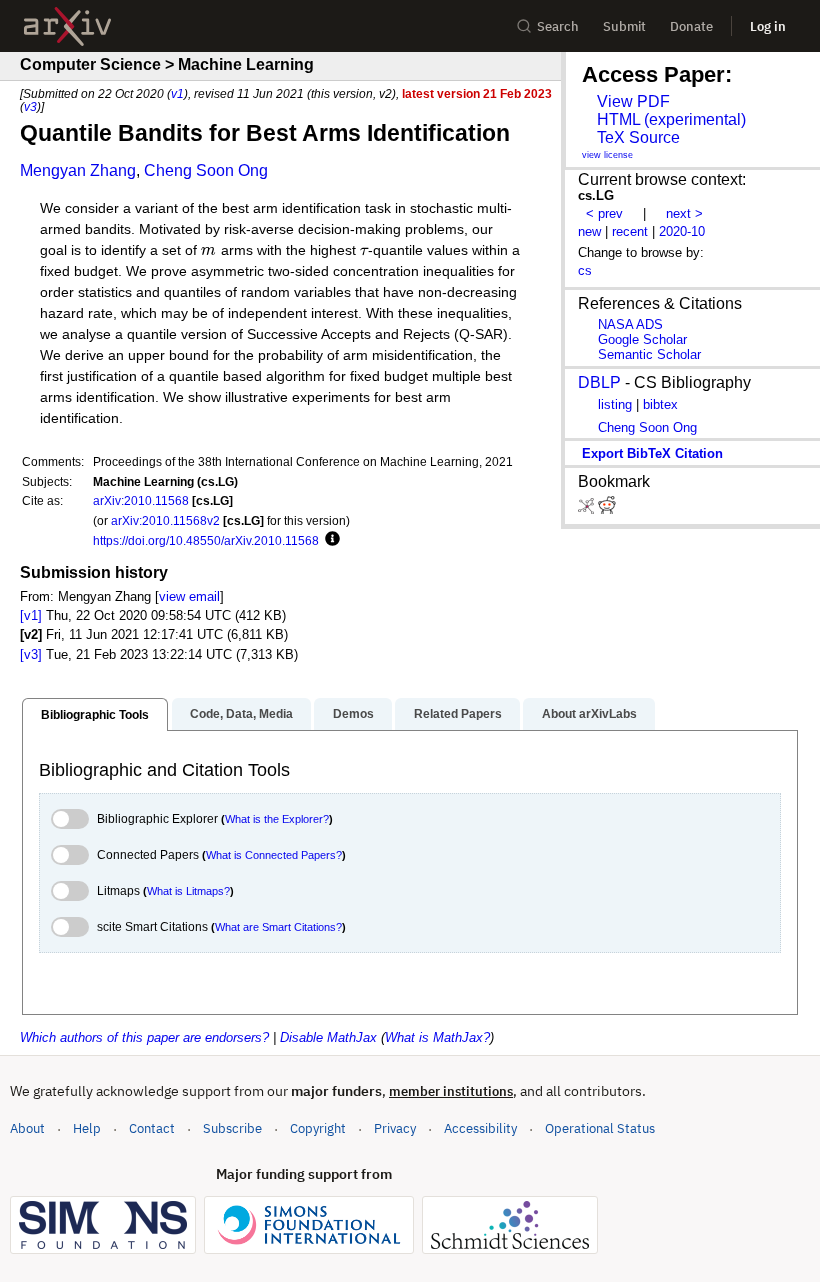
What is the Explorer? (277, 819)
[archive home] (67, 26)
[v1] (31, 615)
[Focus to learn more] (329, 540)
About (27, 1128)
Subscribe (232, 1128)
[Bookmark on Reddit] (607, 509)
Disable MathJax (328, 1037)
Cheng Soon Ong (206, 170)
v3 (30, 106)
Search (558, 26)
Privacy (395, 1128)
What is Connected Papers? (274, 855)
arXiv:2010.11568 (141, 500)
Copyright (318, 1128)
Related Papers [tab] (458, 714)
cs (585, 270)
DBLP (599, 382)
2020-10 (682, 231)
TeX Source (638, 137)
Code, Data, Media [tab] (241, 714)
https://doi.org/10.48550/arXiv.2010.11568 (206, 540)
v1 (177, 93)
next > (684, 213)
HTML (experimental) (671, 119)
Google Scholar (642, 339)
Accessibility (480, 1128)
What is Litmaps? (188, 891)
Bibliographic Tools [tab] (95, 715)
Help (87, 1128)
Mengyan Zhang (78, 170)
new (589, 231)
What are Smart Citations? (278, 927)
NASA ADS (630, 324)
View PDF (633, 101)
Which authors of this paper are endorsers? (144, 1037)
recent (630, 231)
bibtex (660, 404)
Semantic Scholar (649, 354)
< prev (604, 213)
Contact (152, 1128)
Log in (768, 26)
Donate (691, 26)
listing (615, 404)
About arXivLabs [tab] (589, 714)
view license (607, 155)
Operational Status (600, 1128)
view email (189, 596)
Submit (624, 26)
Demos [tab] (353, 714)
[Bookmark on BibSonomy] (588, 509)
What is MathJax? (437, 1037)
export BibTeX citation (652, 453)
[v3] (31, 654)
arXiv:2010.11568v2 (165, 520)
